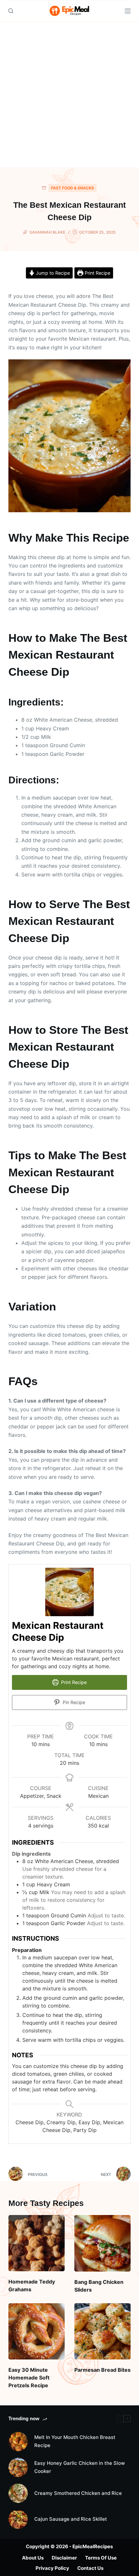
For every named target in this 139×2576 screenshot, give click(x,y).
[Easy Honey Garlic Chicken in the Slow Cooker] (18, 2467)
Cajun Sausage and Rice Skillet (71, 2519)
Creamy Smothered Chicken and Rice (78, 2493)
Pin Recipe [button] (73, 1702)
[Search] (11, 11)
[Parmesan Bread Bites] (102, 2331)
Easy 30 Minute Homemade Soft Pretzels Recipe (29, 2378)
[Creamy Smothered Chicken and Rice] (18, 2493)
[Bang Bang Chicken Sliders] (102, 2243)
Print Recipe (97, 273)
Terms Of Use (101, 2558)
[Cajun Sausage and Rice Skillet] (18, 2519)
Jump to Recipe (52, 273)
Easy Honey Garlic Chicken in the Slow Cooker (80, 2467)
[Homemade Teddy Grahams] (37, 2243)
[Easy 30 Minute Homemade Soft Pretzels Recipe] (37, 2331)
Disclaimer (64, 2558)
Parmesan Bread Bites (102, 2370)
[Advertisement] (69, 94)
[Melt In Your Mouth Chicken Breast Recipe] (18, 2442)
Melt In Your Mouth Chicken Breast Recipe (75, 2441)
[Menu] (128, 11)
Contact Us (90, 2568)
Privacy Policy (52, 2568)
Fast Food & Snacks (73, 188)
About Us (33, 2558)
